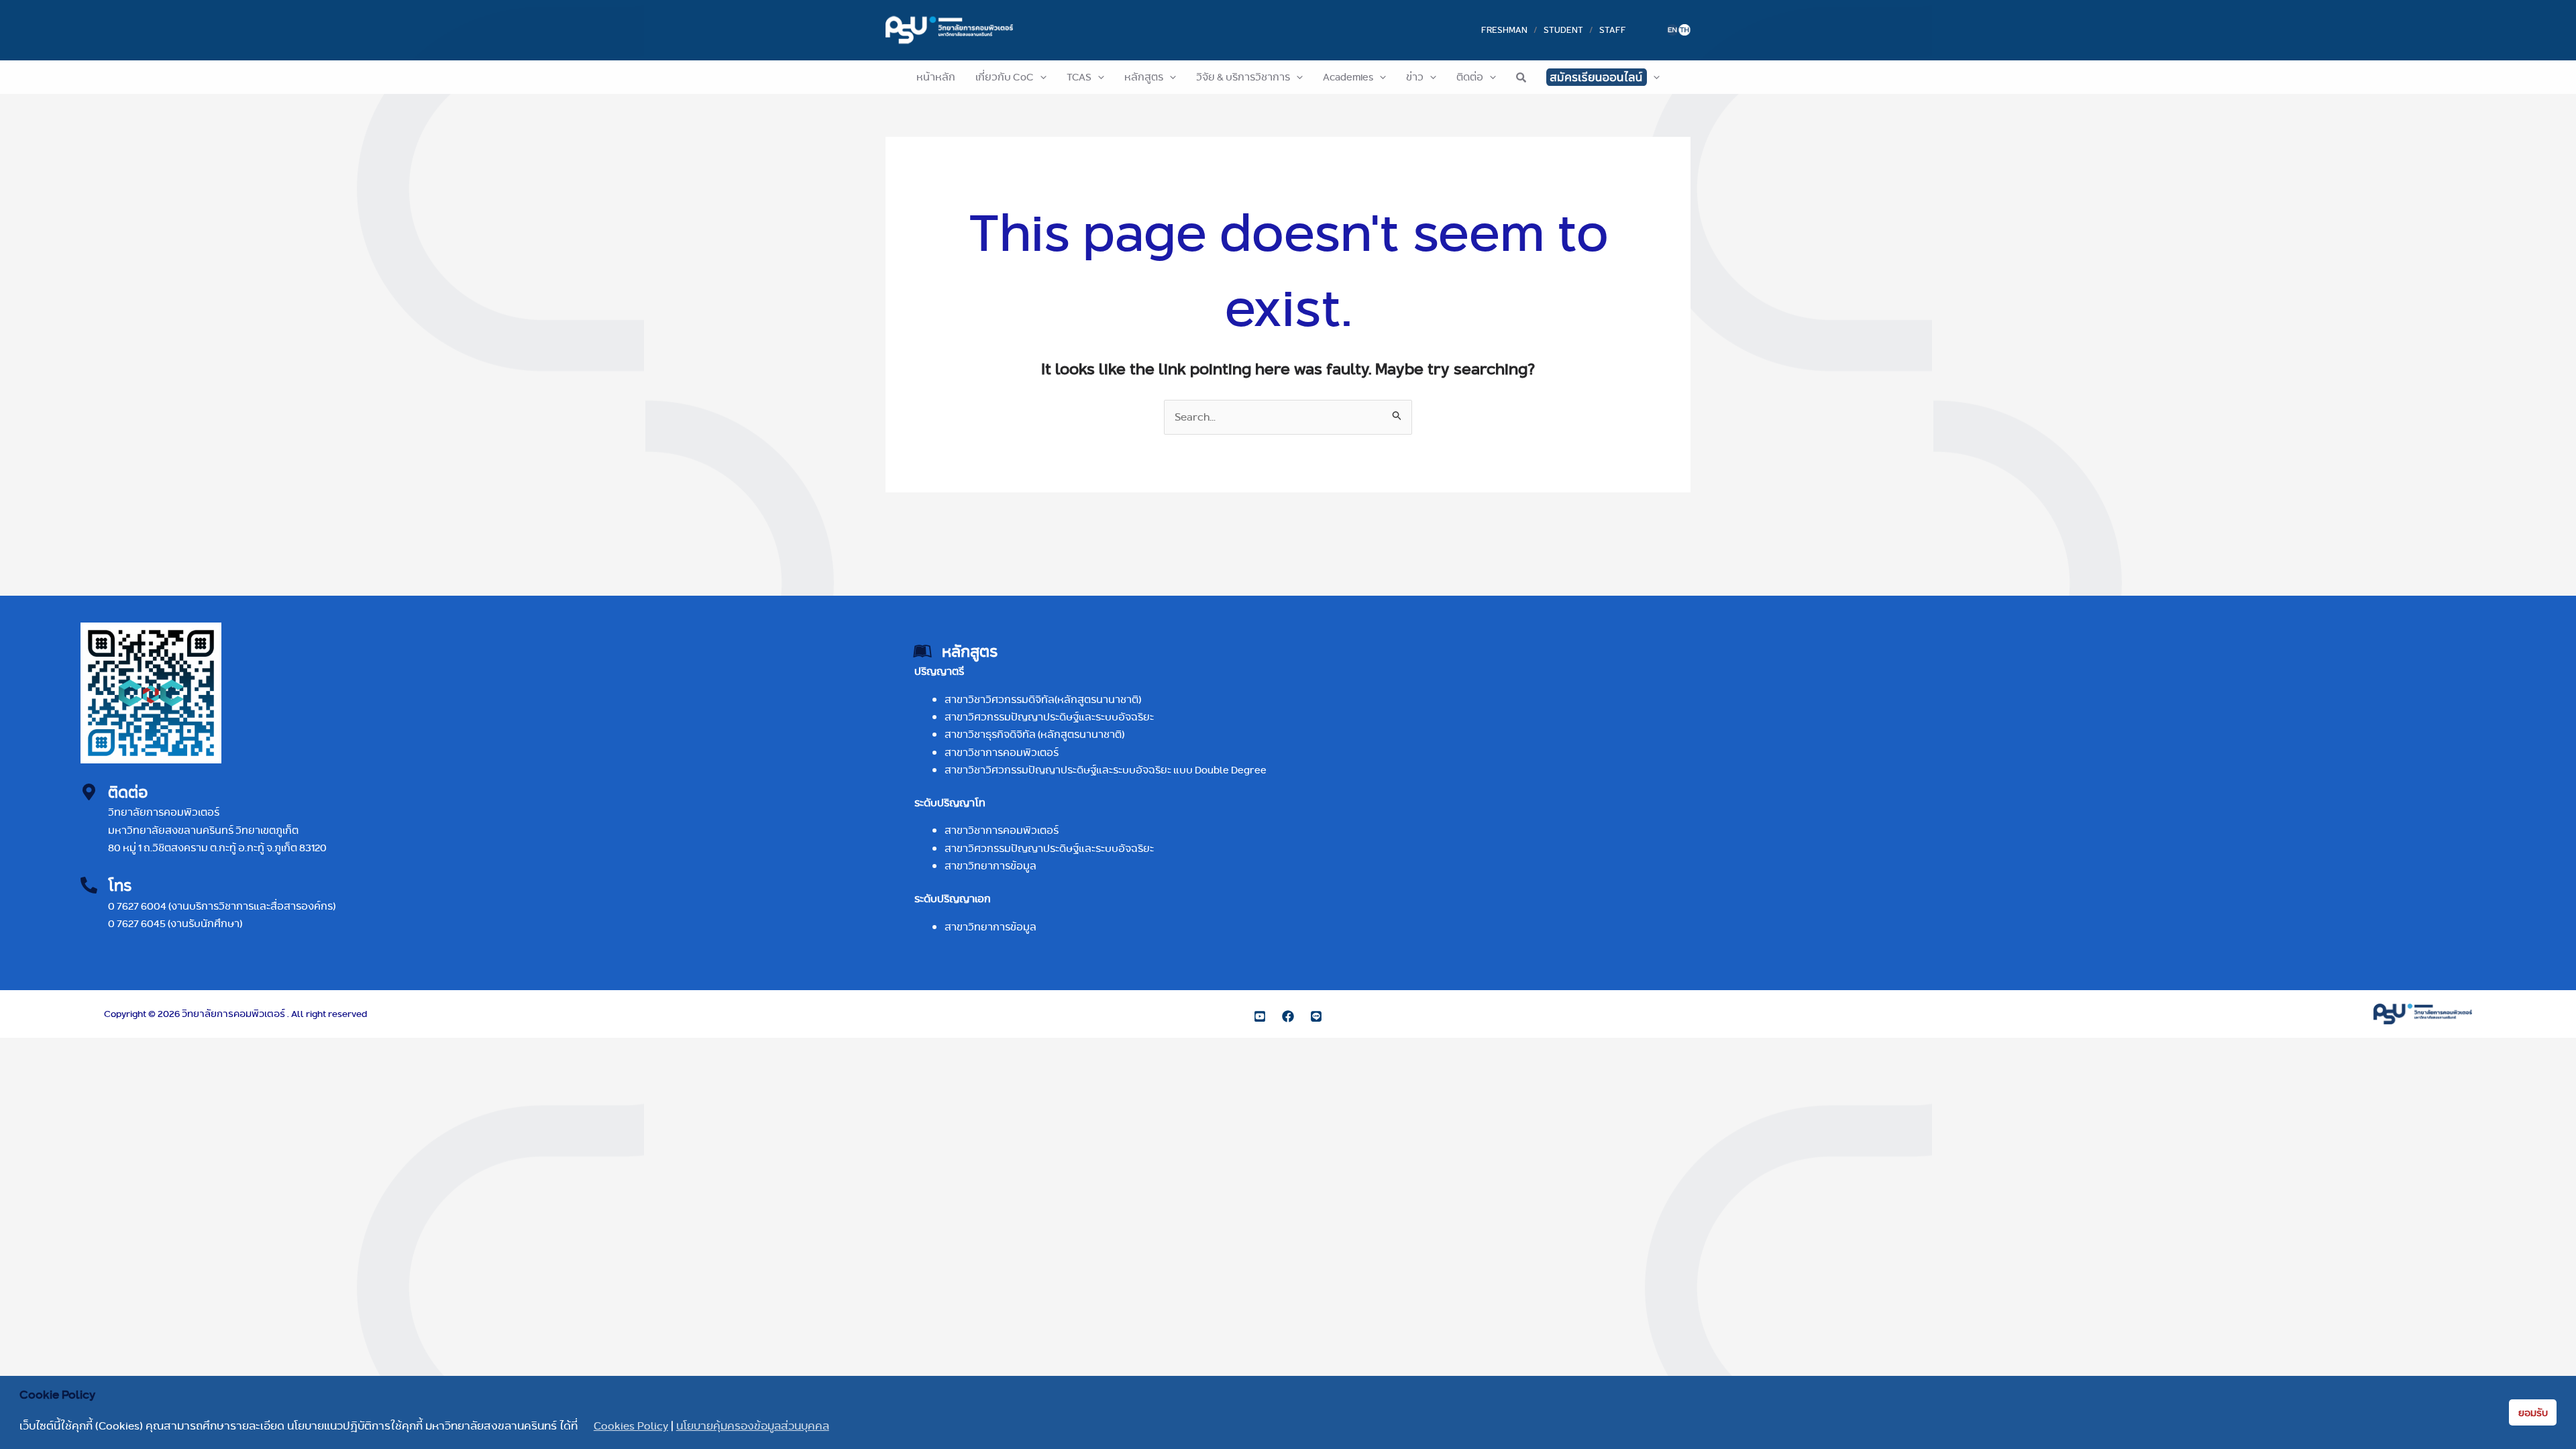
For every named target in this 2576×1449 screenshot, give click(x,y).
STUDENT (1563, 30)
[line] (1316, 1016)
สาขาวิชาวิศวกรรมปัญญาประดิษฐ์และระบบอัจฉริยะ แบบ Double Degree (1106, 770)
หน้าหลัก (936, 77)
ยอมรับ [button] (2533, 1413)
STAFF (1613, 30)
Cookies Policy (631, 1426)
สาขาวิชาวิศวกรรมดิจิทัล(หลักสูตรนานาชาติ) (1043, 699)
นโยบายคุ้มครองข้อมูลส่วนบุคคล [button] (753, 1426)
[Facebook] (1288, 1016)
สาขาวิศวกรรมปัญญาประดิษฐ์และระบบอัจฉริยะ (1049, 717)
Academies (1348, 77)
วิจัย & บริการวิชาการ (1243, 77)
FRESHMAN (1504, 30)
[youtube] (1260, 1016)
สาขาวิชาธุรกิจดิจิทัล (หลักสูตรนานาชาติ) (1034, 734)
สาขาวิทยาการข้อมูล (990, 866)
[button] (1040, 77)
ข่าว (1415, 77)
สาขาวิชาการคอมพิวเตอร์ (1002, 752)
